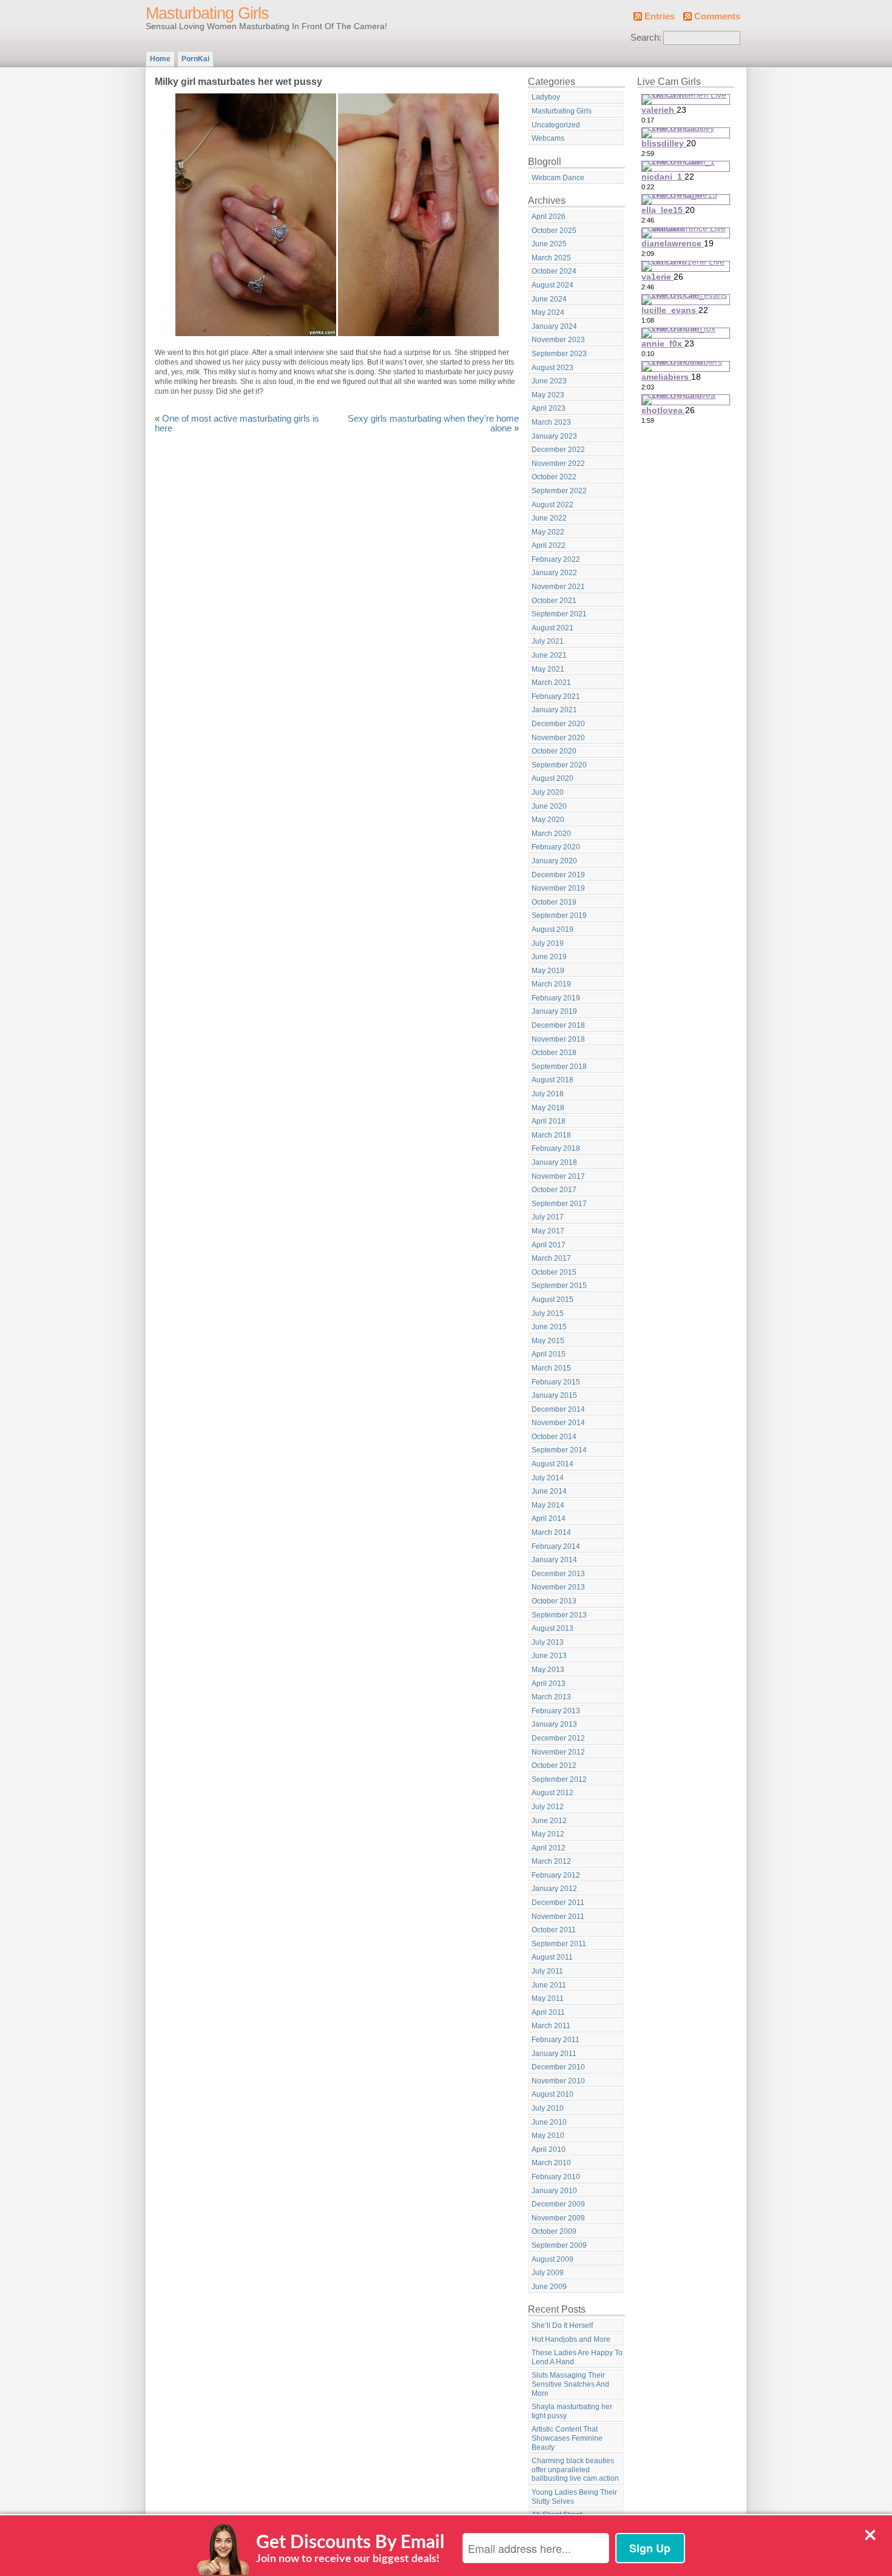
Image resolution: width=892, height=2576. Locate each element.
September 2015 (559, 1286)
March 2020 (551, 834)
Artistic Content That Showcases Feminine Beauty (567, 2438)
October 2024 (554, 271)
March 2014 (551, 1532)
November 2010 (558, 2081)
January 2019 (554, 1011)
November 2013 (558, 1587)
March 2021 (551, 683)
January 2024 (554, 326)
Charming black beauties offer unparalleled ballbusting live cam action (575, 2470)
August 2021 (552, 628)
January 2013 (554, 1724)
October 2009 (554, 2231)
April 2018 (549, 1121)
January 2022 (554, 573)
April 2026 (549, 217)
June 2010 (549, 2122)
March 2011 (551, 2026)
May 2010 (548, 2136)
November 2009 (558, 2218)
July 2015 (548, 1313)
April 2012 (549, 1848)
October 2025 (554, 231)
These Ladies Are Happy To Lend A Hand (577, 2357)
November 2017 (558, 1176)
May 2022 (548, 532)
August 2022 (552, 505)
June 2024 (549, 299)
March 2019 (551, 984)
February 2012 (556, 1875)
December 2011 (558, 1903)
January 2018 (554, 1162)
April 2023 (549, 408)
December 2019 (558, 875)
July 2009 (548, 2273)
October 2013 (554, 1601)
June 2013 (549, 1656)
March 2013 (551, 1697)
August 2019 (552, 929)
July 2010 (548, 2108)
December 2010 (558, 2067)
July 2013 (548, 1642)
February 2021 (556, 696)
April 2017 (549, 1245)
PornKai (195, 59)
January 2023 (554, 436)
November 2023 (558, 340)
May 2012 (548, 1834)
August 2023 (552, 368)
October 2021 (554, 601)
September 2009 (559, 2245)
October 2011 (554, 1930)
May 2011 (548, 1998)
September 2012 (559, 1779)
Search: (646, 38)
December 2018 (558, 1025)
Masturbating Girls (207, 13)
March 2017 (551, 1258)
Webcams (548, 138)
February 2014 (556, 1546)
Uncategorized (556, 125)
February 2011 (556, 2040)
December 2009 (558, 2204)
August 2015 (552, 1300)
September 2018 (559, 1067)
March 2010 (551, 2163)
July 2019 (548, 943)
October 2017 (554, 1190)
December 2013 (558, 1574)
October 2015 (554, 1272)
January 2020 (554, 861)
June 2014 (549, 1491)
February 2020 (556, 847)
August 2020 (552, 778)
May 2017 (548, 1231)
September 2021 (559, 614)
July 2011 (547, 1971)
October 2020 (554, 751)
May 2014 (548, 1505)
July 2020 (548, 792)
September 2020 (559, 765)
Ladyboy (546, 97)
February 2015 (556, 1382)
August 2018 (552, 1080)
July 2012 (548, 1807)
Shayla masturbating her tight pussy (572, 2411)
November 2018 (558, 1039)
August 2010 (552, 2094)
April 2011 (548, 2012)
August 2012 (552, 1793)
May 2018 (548, 1108)
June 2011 (549, 1985)
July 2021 (548, 641)
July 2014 (548, 1478)
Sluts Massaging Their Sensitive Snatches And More (570, 2384)
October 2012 (554, 1765)
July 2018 (548, 1094)
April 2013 (549, 1684)
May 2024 (548, 312)
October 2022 (554, 477)
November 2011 (558, 1917)
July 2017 (548, 1217)
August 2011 (552, 1957)
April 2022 (549, 545)
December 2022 (558, 450)
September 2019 (559, 915)
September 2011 (559, 1944)
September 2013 (559, 1615)
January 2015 (554, 1395)
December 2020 (558, 724)
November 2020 (558, 738)
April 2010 (549, 2149)
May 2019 (548, 971)
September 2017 (559, 1204)
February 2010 (556, 2177)
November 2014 (558, 1423)
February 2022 (556, 559)
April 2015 (549, 1354)
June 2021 (549, 655)
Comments (717, 16)
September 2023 (559, 354)
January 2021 (554, 710)
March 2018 (551, 1135)
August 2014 (552, 1464)
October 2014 (554, 1437)
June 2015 (549, 1327)
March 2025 (551, 258)
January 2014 (554, 1560)
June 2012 (549, 1821)
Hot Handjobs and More (571, 2339)
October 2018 (554, 1053)
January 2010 (554, 2191)
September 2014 (559, 1450)
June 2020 (549, 806)
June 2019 (549, 957)
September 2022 (559, 491)
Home (160, 59)
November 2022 (558, 464)
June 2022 (549, 518)
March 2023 (551, 422)
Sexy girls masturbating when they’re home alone (433, 423)
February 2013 (556, 1711)
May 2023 (548, 395)
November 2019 (558, 888)
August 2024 (552, 285)
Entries (660, 16)
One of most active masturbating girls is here (237, 423)
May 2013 (548, 1670)
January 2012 (554, 1889)
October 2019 (554, 902)
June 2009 (549, 2287)
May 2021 (548, 669)
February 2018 (556, 1148)
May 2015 (548, 1341)
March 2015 (551, 1368)
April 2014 (549, 1519)
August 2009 (552, 2259)
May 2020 (548, 820)
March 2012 (551, 1861)
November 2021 (558, 587)
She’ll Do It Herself (562, 2325)
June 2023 (549, 381)
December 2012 (558, 1738)
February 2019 (556, 998)
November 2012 (558, 1752)
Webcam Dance (558, 178)
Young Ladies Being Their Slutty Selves (574, 2497)
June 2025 (549, 244)
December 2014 (558, 1409)
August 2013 (552, 1628)
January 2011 (554, 2054)
